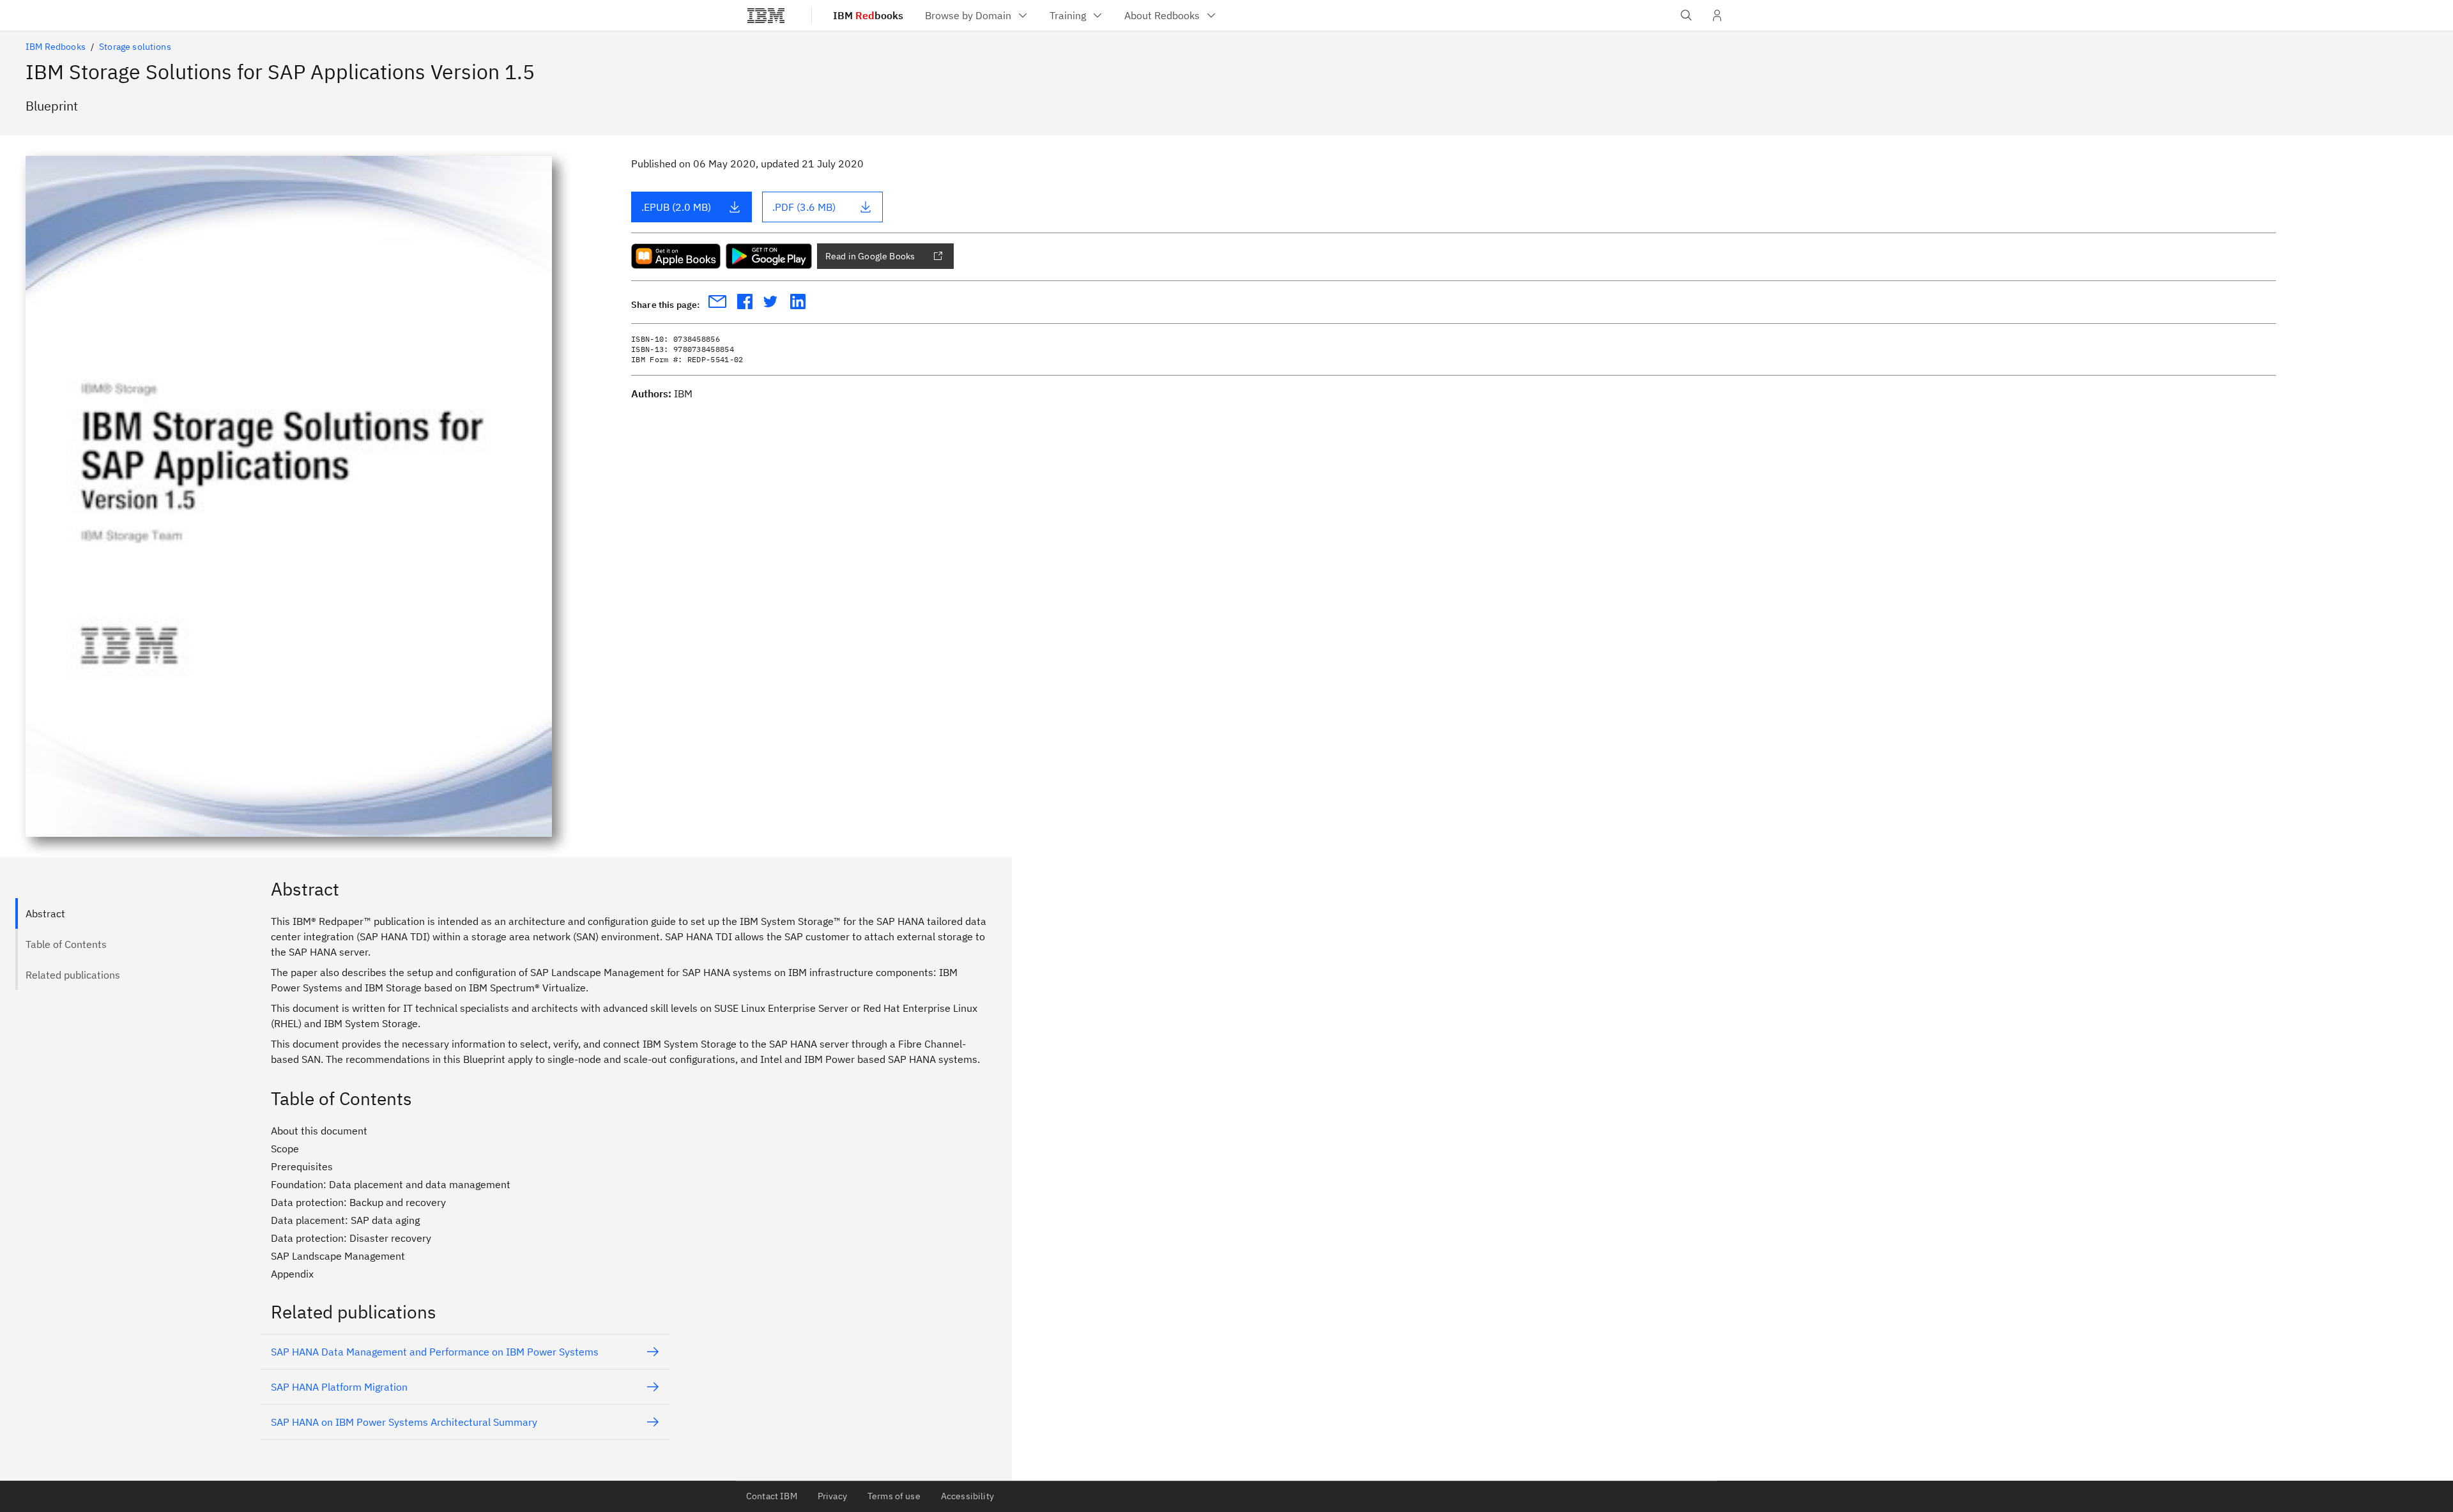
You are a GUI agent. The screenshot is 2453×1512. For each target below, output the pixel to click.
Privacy (832, 1496)
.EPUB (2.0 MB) (676, 207)
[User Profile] (1717, 15)
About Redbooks (1162, 15)
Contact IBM (772, 1496)
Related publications (73, 975)
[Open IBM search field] (1686, 15)
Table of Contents (66, 944)
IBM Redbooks (56, 47)
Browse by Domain (968, 15)
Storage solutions (135, 47)
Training (1068, 15)
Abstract (45, 913)
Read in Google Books (870, 256)
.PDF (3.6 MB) (804, 207)
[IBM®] (766, 15)
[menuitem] (977, 15)
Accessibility (967, 1496)
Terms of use (894, 1496)
